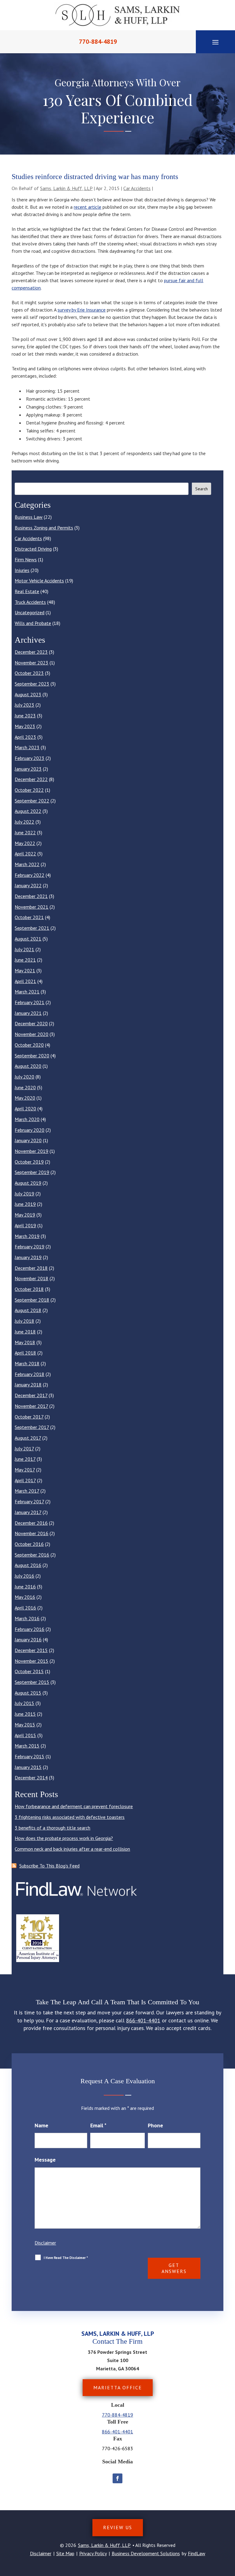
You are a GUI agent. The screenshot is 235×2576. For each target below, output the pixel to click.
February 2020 (30, 1130)
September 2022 (32, 801)
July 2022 (24, 822)
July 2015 (24, 1703)
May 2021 (25, 970)
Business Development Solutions (146, 2553)
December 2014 (31, 1778)
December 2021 (31, 896)
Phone (155, 2125)
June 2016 (25, 1587)
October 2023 (29, 673)
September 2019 (32, 1172)
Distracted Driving (33, 549)
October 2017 (29, 1417)
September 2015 (32, 1682)
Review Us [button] (118, 2527)
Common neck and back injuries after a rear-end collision (72, 1849)
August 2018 (28, 1310)
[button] (215, 42)
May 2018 (25, 1342)
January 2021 (28, 1013)
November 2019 (32, 1151)
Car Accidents (137, 188)
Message (45, 2160)
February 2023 (30, 758)
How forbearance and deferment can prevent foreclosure (74, 1806)
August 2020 (28, 1066)
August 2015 (28, 1693)
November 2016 (32, 1533)
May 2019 (25, 1215)
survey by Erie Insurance (82, 310)
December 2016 (31, 1523)
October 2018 (29, 1289)
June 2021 (25, 960)
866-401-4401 (143, 2020)
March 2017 (27, 1491)
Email (98, 2125)
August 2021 (28, 939)
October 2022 (29, 790)
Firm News (26, 559)
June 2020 (25, 1087)
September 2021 (32, 928)
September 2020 (32, 1056)
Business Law (29, 517)
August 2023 (28, 694)
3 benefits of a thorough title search (52, 1828)
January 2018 (28, 1385)
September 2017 (32, 1427)
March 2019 (27, 1236)
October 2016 (29, 1544)
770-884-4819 (98, 42)
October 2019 (29, 1162)
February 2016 (30, 1629)
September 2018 (32, 1300)
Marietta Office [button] (118, 2387)
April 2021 (25, 981)
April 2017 (25, 1480)
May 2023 (25, 726)
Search (201, 489)
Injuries (22, 570)
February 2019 (30, 1247)
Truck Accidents (30, 602)
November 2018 (32, 1278)
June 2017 (25, 1459)
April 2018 (25, 1353)
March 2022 (27, 864)
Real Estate (27, 591)
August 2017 (28, 1438)
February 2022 (30, 875)
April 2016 (25, 1608)
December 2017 (31, 1395)
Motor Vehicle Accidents (39, 581)
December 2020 (31, 1023)
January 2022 (28, 885)
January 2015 (28, 1767)
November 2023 (32, 663)
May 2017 (25, 1470)
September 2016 (32, 1555)
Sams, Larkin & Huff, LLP (66, 188)
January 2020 (28, 1140)
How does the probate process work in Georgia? (64, 1838)
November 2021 (32, 907)
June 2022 (25, 832)
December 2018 (31, 1268)
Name (41, 2125)
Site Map (65, 2553)
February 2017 (29, 1501)
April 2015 (25, 1735)
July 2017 (24, 1449)
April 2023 (25, 737)
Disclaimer (45, 2243)
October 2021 (29, 917)
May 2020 (25, 1098)
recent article (88, 207)
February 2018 (30, 1374)
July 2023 (24, 705)
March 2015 (27, 1746)
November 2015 (32, 1661)
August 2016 (28, 1565)
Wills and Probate (33, 623)
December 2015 (31, 1650)
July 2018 (24, 1321)
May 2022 (25, 843)
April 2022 (25, 854)
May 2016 (25, 1597)
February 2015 (30, 1756)
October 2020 (29, 1045)
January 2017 (28, 1512)
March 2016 (27, 1618)
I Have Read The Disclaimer (66, 2258)
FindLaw (197, 2553)
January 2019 (28, 1257)
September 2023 (32, 684)
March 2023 (27, 747)
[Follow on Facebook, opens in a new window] (117, 2478)
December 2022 (31, 779)
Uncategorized (30, 612)
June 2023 (25, 716)
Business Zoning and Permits (44, 528)
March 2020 (27, 1119)
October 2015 (29, 1671)
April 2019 (25, 1225)
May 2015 (25, 1725)
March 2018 (27, 1363)
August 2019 (28, 1183)
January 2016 (28, 1639)
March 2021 (27, 992)
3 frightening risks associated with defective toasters (70, 1817)
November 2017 (31, 1406)
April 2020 (25, 1109)
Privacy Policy (93, 2553)
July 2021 (24, 949)
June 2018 (25, 1332)
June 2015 (25, 1714)
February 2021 (30, 1002)
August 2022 (28, 811)
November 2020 (32, 1034)
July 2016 (24, 1576)
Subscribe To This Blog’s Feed (49, 1866)
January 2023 (28, 769)
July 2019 (24, 1194)
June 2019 (25, 1204)
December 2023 (31, 652)
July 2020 (24, 1077)
